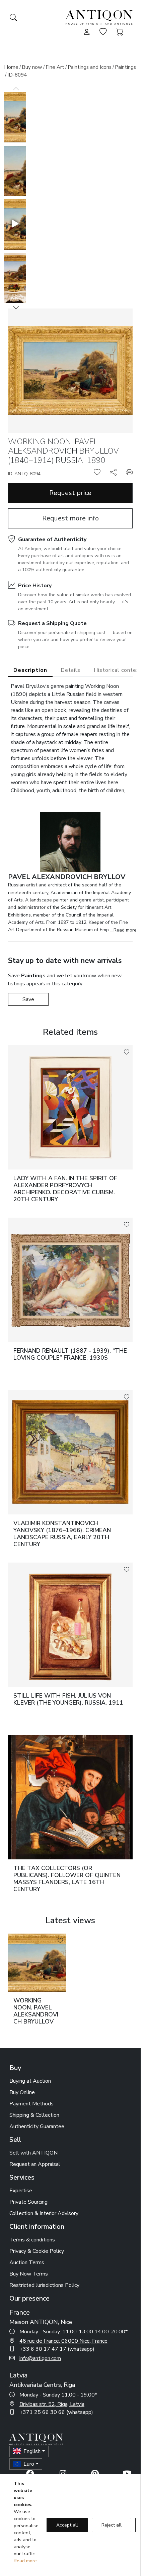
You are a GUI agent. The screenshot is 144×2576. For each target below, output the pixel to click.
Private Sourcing (28, 2202)
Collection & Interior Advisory (44, 2213)
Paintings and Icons (90, 67)
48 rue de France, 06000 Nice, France (63, 2341)
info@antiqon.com (40, 2358)
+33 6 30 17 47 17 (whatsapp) (57, 2349)
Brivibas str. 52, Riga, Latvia (52, 2404)
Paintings (125, 67)
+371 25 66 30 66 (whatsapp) (56, 2412)
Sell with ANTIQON (33, 2153)
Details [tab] (70, 670)
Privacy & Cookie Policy (37, 2251)
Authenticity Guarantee (37, 2126)
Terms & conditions (32, 2240)
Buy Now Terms (29, 2274)
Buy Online (22, 2092)
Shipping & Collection (34, 2115)
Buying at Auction (30, 2081)
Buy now (32, 67)
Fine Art (55, 67)
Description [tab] (30, 670)
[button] (16, 307)
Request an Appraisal (35, 2164)
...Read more (124, 930)
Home (11, 67)
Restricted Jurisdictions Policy (44, 2285)
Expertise (21, 2191)
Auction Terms (27, 2262)
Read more (25, 2561)
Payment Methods (31, 2104)
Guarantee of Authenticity (52, 539)
